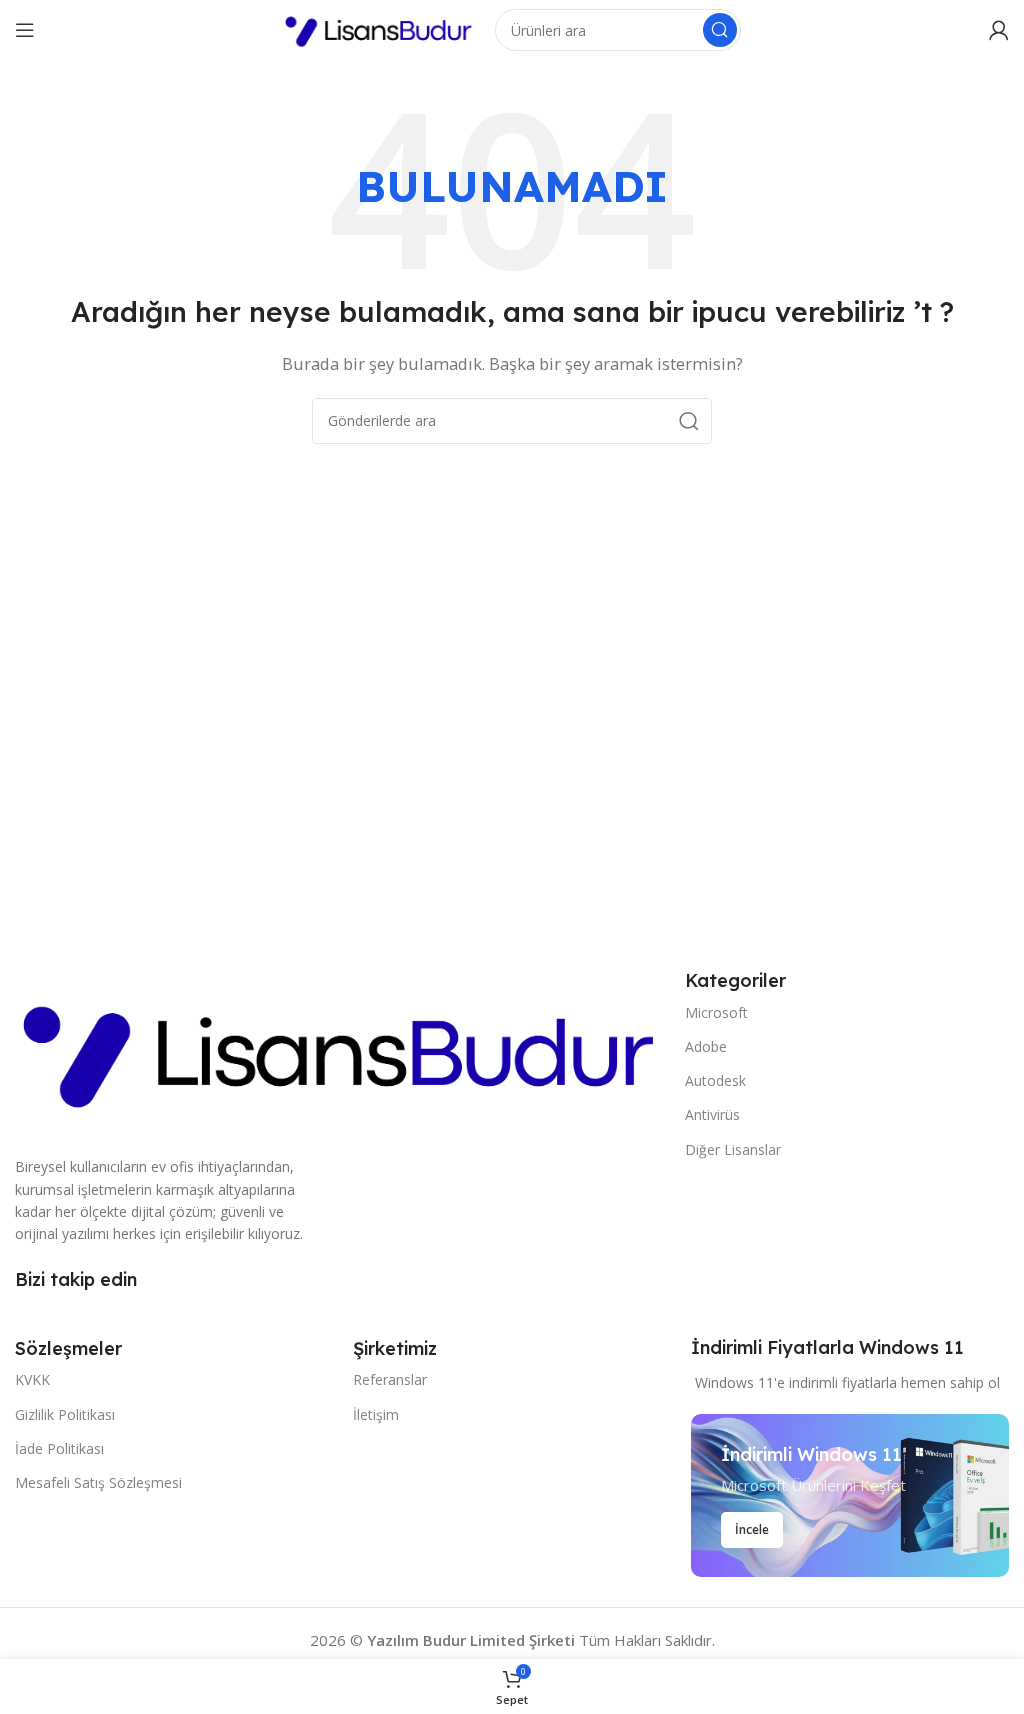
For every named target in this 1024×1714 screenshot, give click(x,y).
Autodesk (715, 1080)
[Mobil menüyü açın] (25, 30)
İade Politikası (59, 1448)
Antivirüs (712, 1114)
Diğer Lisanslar (733, 1149)
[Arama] (720, 30)
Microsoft (716, 1012)
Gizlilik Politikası (65, 1414)
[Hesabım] (999, 30)
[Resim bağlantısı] (340, 1050)
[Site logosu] (379, 28)
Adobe (706, 1046)
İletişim (376, 1414)
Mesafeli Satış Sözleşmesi (98, 1482)
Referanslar (390, 1379)
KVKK (32, 1379)
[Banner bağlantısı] (850, 1495)
